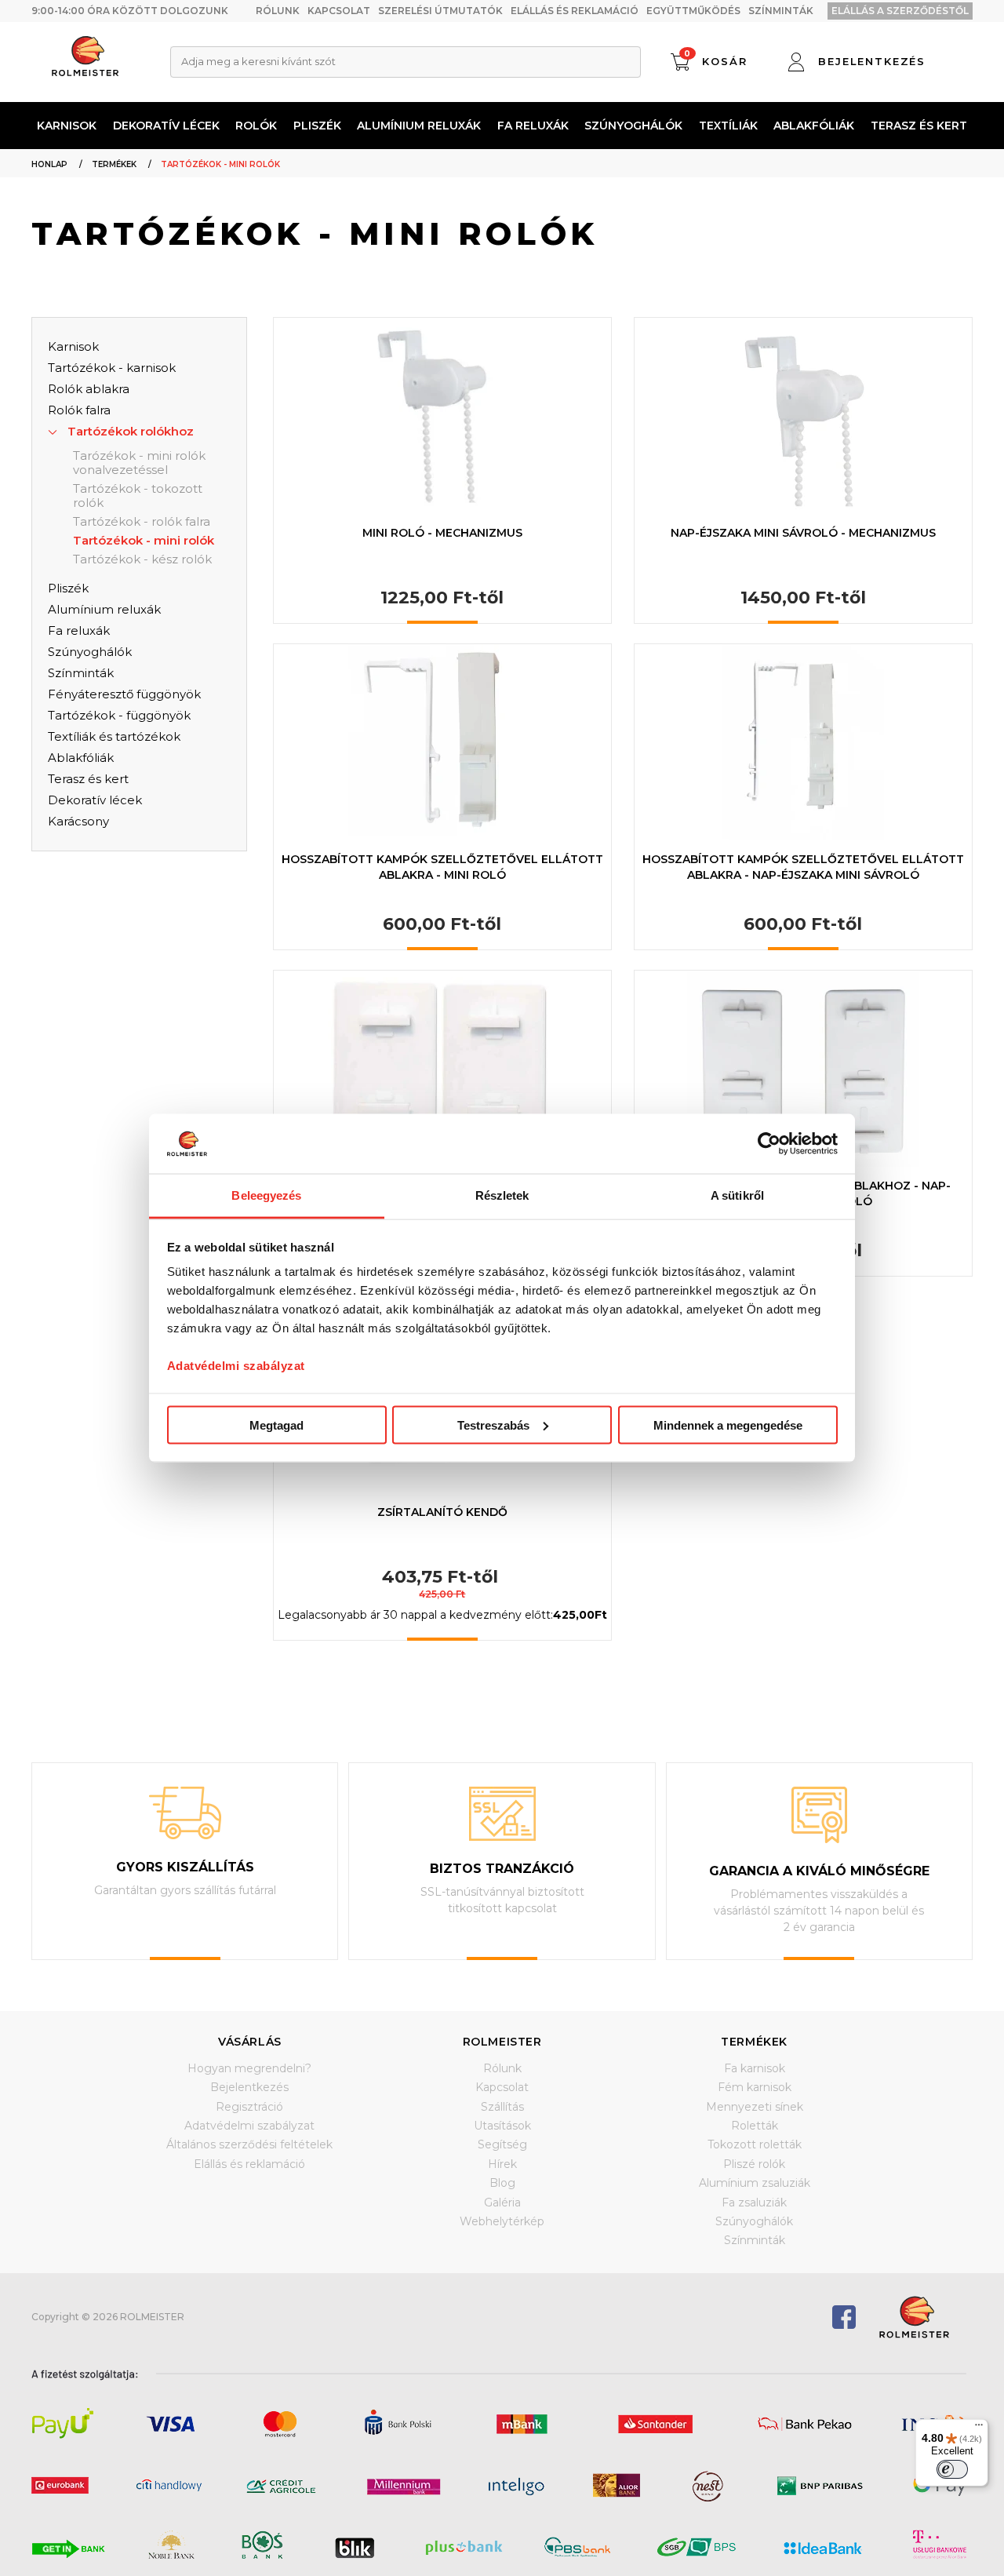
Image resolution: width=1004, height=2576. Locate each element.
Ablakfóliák (814, 126)
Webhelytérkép (502, 2221)
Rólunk (278, 11)
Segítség (502, 2144)
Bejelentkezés (249, 2087)
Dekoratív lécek (166, 126)
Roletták (755, 2126)
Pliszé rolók (754, 2164)
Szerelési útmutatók (440, 11)
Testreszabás (493, 1425)
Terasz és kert (919, 126)
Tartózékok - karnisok (112, 368)
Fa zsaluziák (754, 2203)
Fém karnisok (755, 2087)
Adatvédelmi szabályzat (236, 1366)
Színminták (781, 11)
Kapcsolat (339, 11)
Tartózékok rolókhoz (131, 431)
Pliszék (317, 126)
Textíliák (728, 126)
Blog (502, 2183)
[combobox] (406, 62)
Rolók (256, 126)
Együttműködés (693, 11)
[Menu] (979, 2428)
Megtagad (276, 1425)
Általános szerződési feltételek (249, 2144)
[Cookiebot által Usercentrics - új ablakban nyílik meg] (769, 1143)
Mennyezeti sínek (755, 2107)
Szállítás (502, 2107)
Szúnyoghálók (633, 126)
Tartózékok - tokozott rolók (138, 496)
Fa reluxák (533, 126)
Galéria (502, 2203)
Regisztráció (249, 2107)
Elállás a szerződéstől (900, 11)
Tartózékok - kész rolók (142, 559)
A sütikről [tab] (737, 1195)
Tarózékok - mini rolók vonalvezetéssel (139, 463)
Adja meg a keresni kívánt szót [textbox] (258, 61)
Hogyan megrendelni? (249, 2068)
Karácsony (78, 821)
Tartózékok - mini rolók (144, 541)
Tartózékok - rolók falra (142, 522)
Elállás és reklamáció (575, 11)
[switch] (952, 2469)
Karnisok (67, 126)
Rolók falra (79, 410)
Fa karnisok (755, 2068)
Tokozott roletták (755, 2144)
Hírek (502, 2164)
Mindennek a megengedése (728, 1425)
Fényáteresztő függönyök (124, 694)
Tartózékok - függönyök (119, 715)
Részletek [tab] (502, 1195)
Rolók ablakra (89, 389)
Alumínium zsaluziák (755, 2183)
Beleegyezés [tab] (266, 1195)
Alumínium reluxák (419, 126)
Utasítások (502, 2126)
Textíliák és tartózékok (114, 736)
